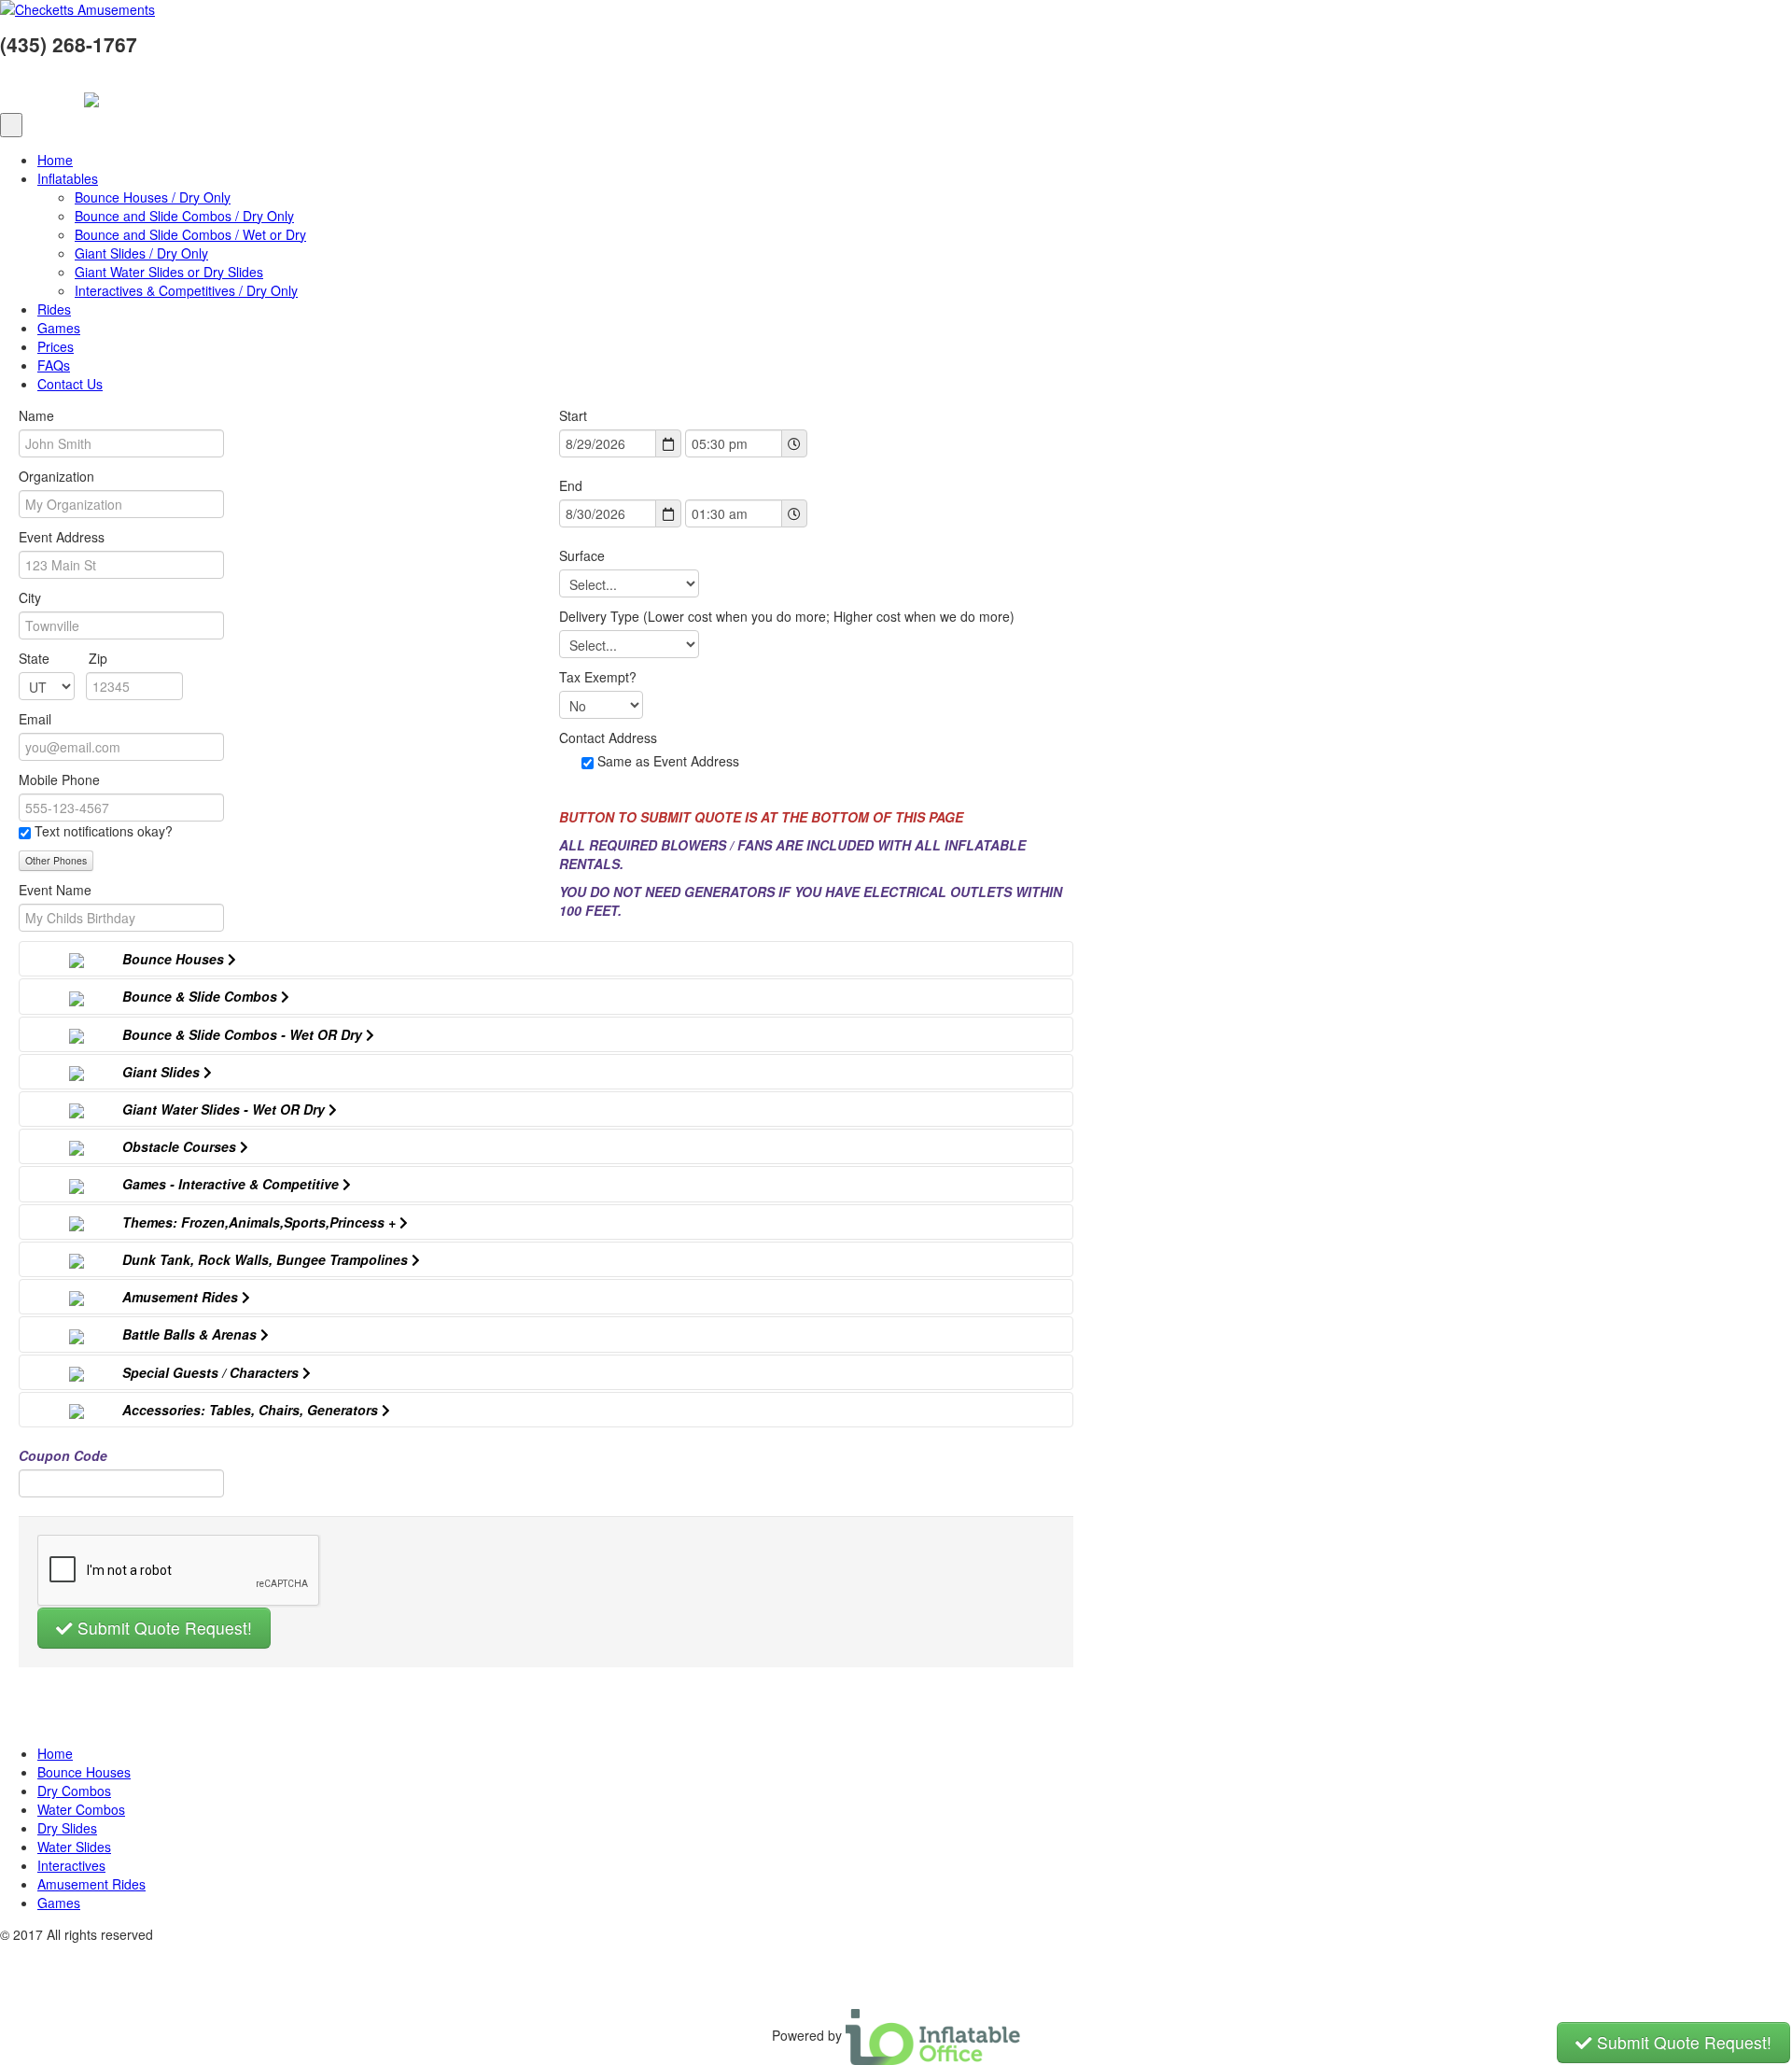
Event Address (62, 537)
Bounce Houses (84, 1772)
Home (55, 160)
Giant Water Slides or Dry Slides (169, 272)
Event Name (55, 890)
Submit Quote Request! (162, 1628)
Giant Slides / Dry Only (141, 253)
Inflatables (68, 178)
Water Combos (81, 1809)
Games (59, 328)
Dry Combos (74, 1791)
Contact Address (608, 737)
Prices (56, 346)
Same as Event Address (668, 761)
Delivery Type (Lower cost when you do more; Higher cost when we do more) (789, 616)
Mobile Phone (59, 780)
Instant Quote (40, 92)
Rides (54, 309)
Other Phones (56, 860)
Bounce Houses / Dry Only (153, 197)
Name (36, 415)
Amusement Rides (91, 1884)
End (571, 485)
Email (35, 719)
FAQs (54, 365)
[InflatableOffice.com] (933, 2035)
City (30, 597)
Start (573, 415)
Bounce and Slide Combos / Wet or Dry (190, 234)
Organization (56, 476)
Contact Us (70, 384)
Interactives (71, 1865)
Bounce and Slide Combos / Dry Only (184, 216)
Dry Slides (67, 1828)
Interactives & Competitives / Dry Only (186, 290)
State (63, 658)
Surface (582, 555)
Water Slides (74, 1847)
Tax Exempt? (598, 677)
